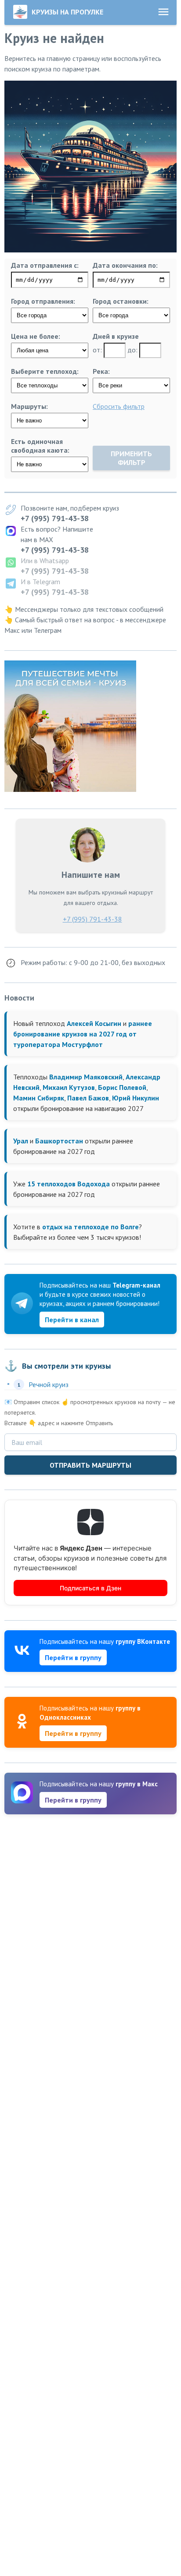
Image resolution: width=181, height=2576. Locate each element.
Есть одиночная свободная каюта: (40, 446)
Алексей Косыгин (94, 1023)
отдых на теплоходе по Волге (90, 1227)
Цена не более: (36, 336)
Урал (21, 1141)
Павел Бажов (88, 1098)
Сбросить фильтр (119, 406)
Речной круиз (49, 1384)
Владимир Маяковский (86, 1077)
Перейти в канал (72, 1320)
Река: (101, 371)
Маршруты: (29, 406)
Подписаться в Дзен (90, 1588)
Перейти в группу (73, 1657)
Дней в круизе (116, 336)
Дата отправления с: (45, 265)
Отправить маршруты (90, 1465)
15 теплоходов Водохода (69, 1184)
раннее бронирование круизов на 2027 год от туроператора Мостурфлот (83, 1034)
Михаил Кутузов (69, 1087)
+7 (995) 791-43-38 (55, 518)
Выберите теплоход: (45, 371)
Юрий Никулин (136, 1098)
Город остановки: (121, 301)
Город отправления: (43, 301)
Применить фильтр (131, 458)
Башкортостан (59, 1141)
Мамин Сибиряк (39, 1098)
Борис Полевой (122, 1087)
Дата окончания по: (125, 265)
